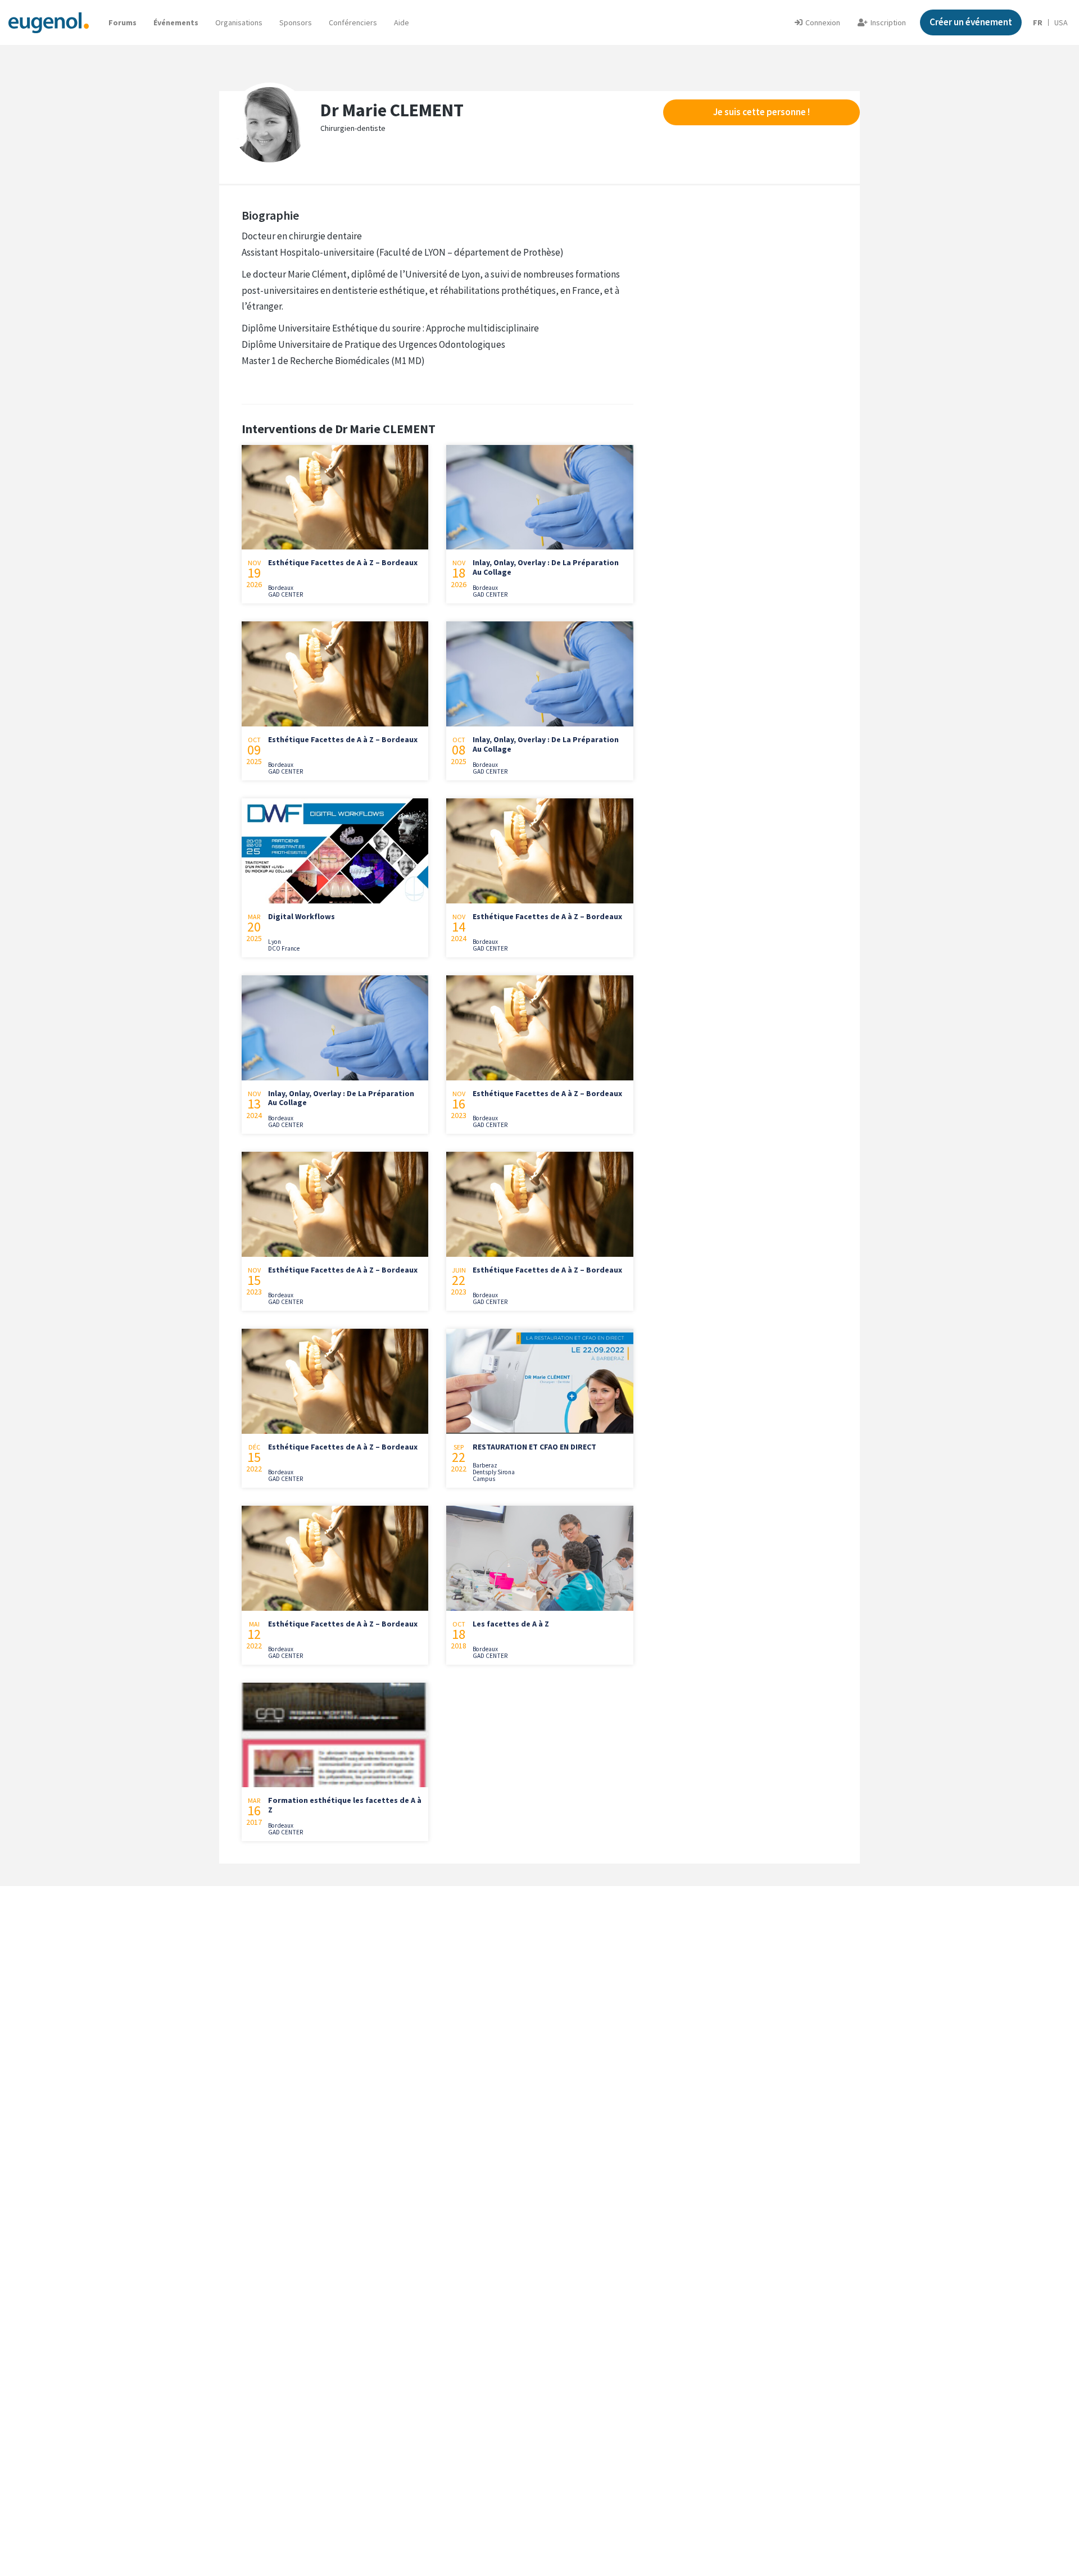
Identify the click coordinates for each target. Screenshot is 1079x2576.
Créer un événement (971, 22)
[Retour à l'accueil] (49, 22)
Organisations (239, 22)
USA (1061, 22)
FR (1038, 22)
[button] (402, 22)
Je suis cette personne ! (761, 112)
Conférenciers (353, 22)
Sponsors (296, 22)
